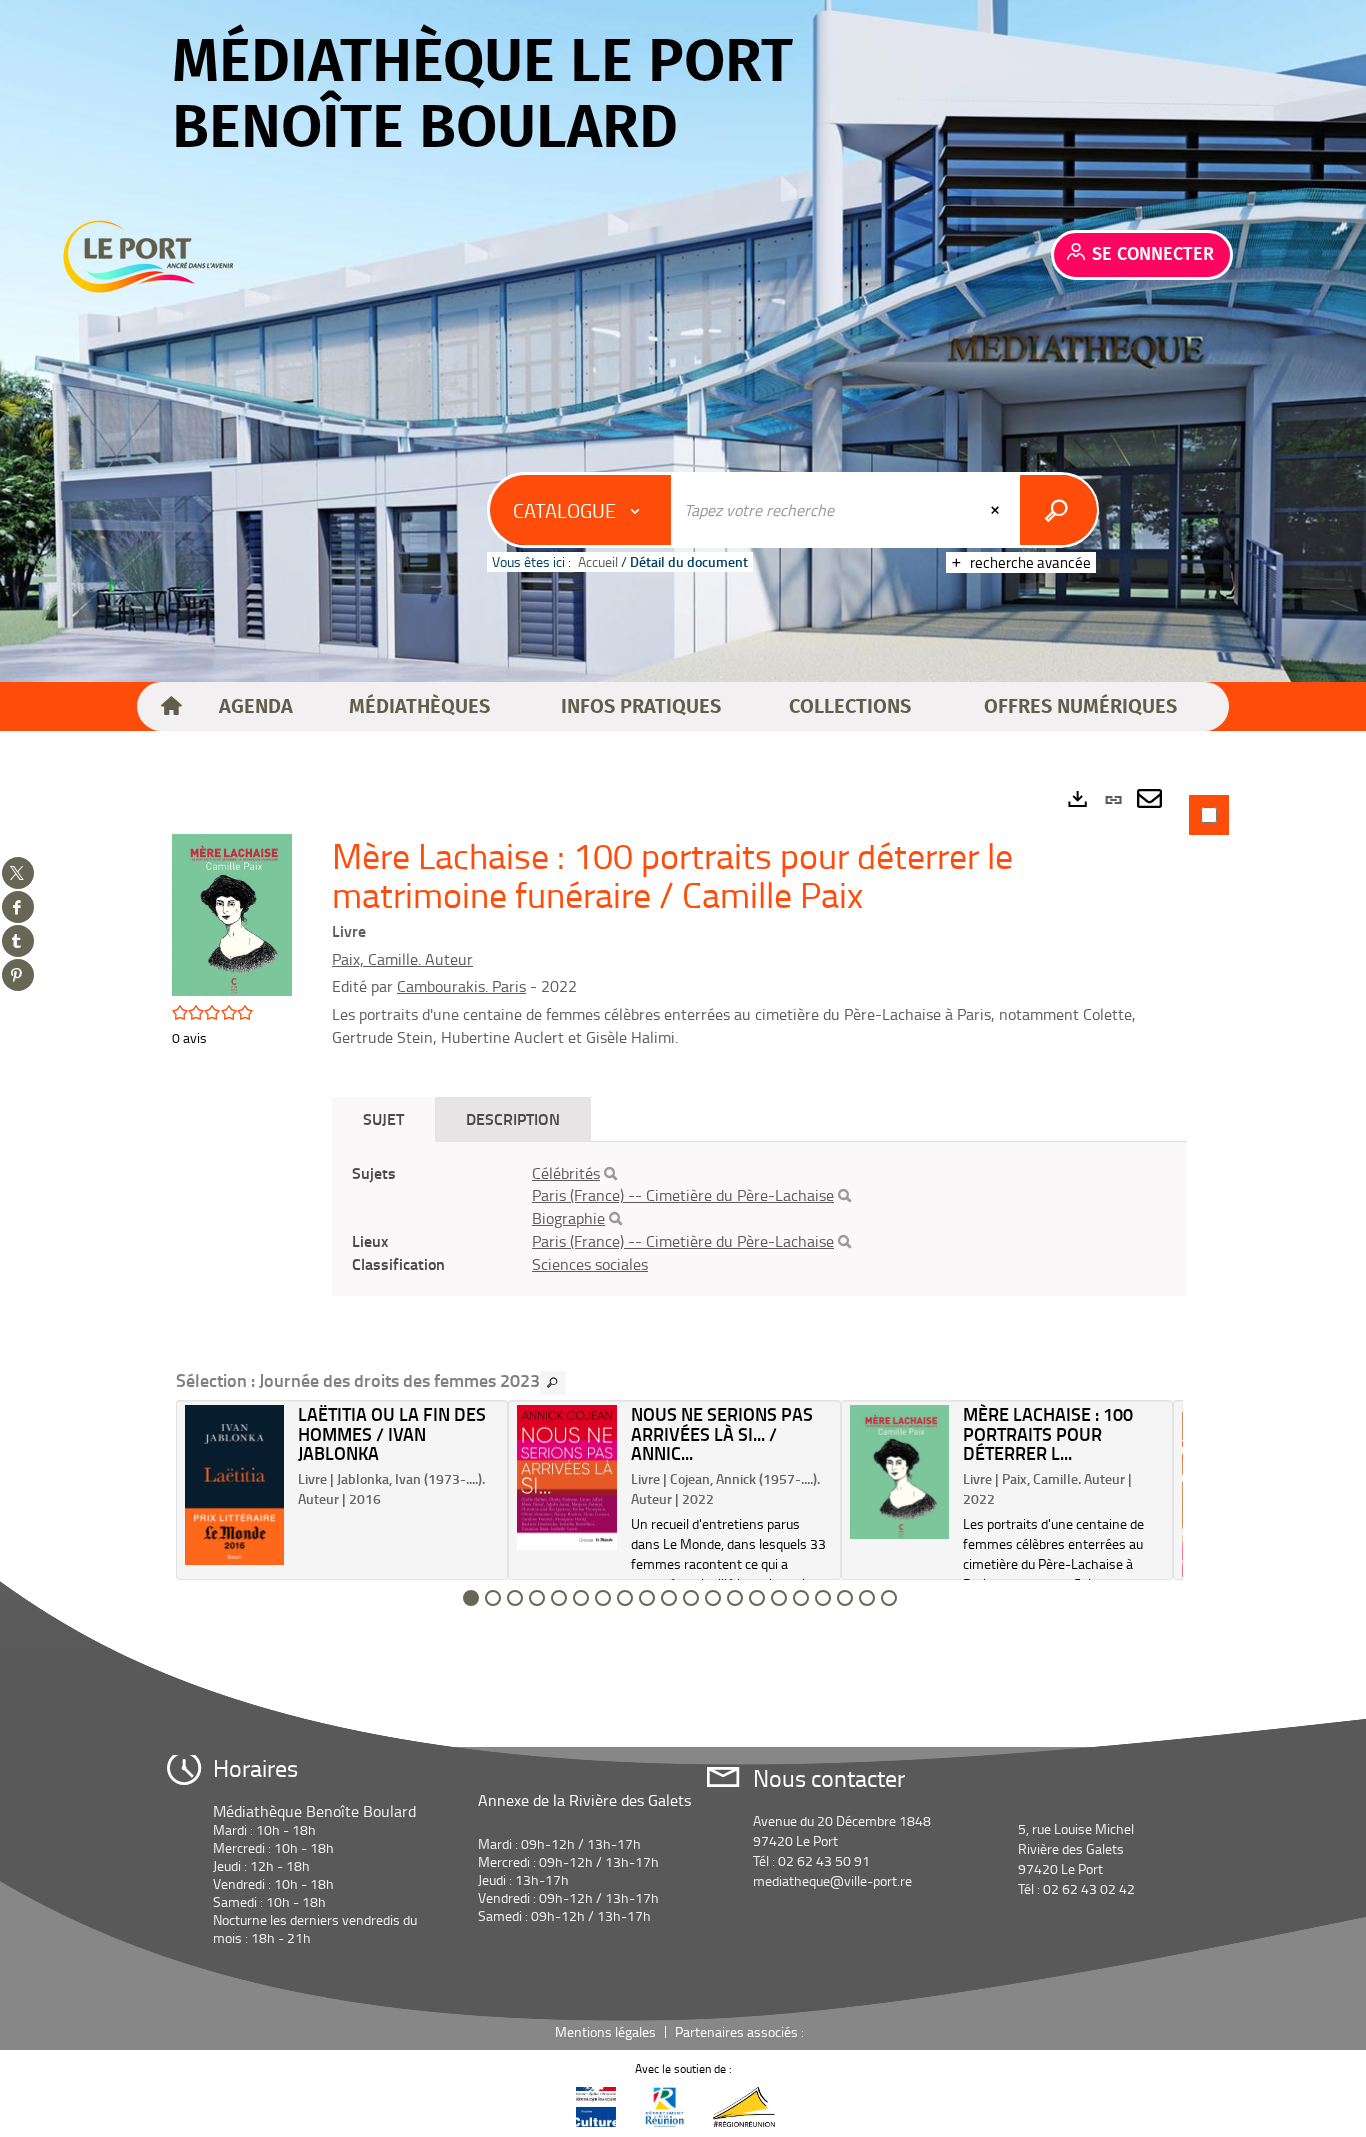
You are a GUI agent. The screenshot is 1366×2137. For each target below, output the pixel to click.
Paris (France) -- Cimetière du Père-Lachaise (683, 1195)
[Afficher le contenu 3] (515, 1598)
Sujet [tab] (383, 1118)
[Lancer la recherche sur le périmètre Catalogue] (1058, 510)
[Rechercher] (610, 1174)
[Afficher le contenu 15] (779, 1598)
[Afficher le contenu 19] (867, 1598)
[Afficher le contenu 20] (889, 1598)
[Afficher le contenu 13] (735, 1598)
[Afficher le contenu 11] (691, 1598)
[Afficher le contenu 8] (625, 1598)
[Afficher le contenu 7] (603, 1598)
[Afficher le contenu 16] (801, 1598)
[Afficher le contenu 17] (823, 1598)
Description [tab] (513, 1118)
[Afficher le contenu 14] (757, 1598)
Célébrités (566, 1173)
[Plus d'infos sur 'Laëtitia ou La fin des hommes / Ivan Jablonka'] (234, 1485)
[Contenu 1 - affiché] (471, 1598)
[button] (256, 707)
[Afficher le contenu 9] (647, 1598)
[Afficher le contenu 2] (493, 1598)
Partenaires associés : (741, 2031)
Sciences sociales (590, 1264)
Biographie (568, 1218)
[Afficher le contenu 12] (713, 1598)
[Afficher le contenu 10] (669, 1598)
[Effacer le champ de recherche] (997, 510)
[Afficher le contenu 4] (537, 1598)
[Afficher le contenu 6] (581, 1598)
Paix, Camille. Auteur (402, 959)
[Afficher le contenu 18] (845, 1598)
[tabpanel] (683, 1203)
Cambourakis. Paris (461, 986)
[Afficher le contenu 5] (559, 1598)
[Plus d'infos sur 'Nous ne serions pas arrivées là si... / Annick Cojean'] (566, 1477)
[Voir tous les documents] (553, 1383)
